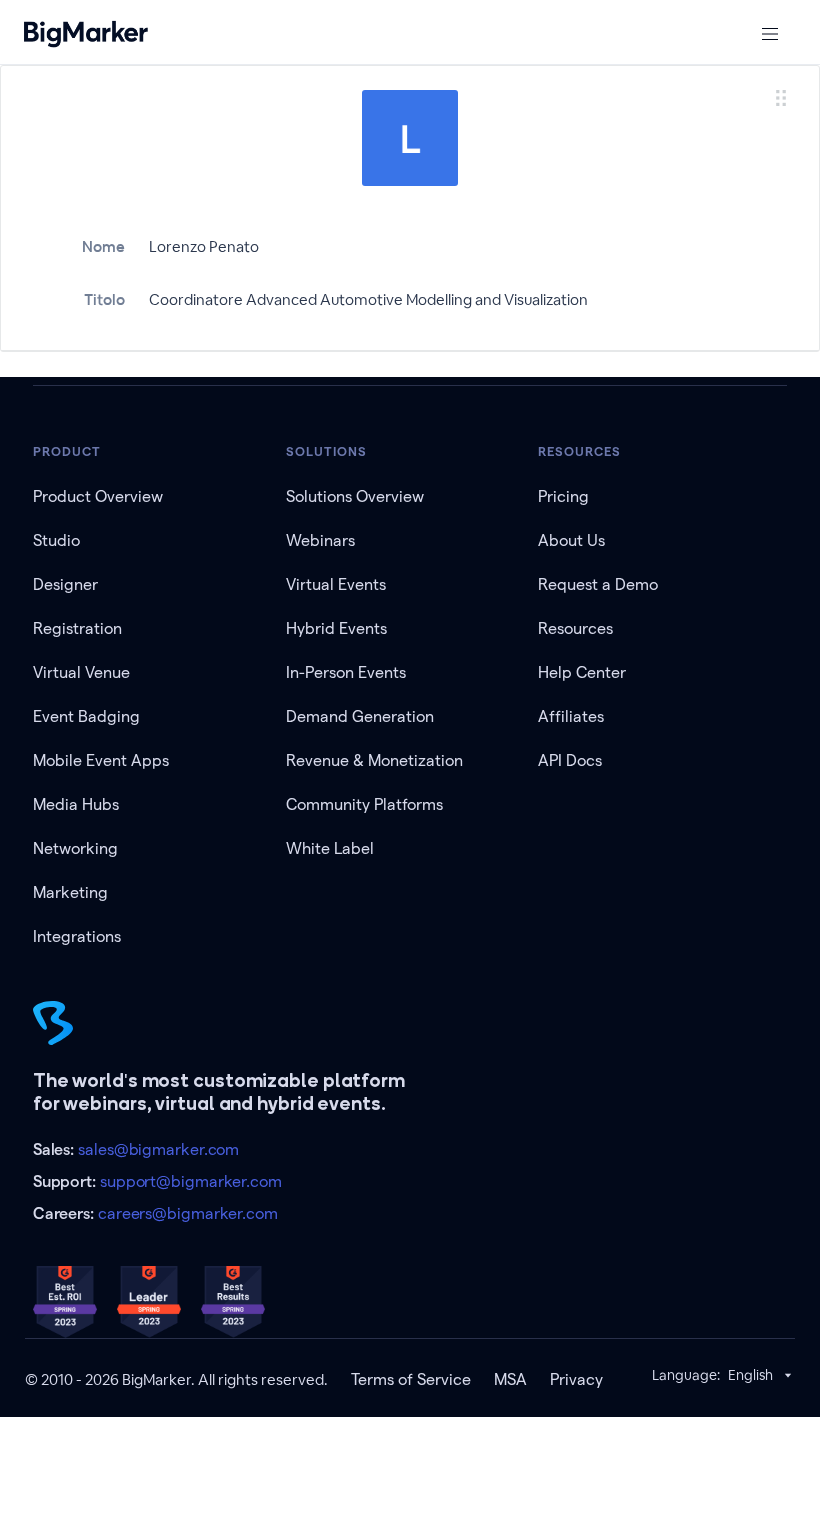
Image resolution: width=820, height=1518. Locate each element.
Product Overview (98, 496)
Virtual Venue (81, 672)
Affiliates (571, 716)
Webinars (320, 540)
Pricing (563, 496)
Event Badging (86, 716)
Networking (75, 848)
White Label (330, 848)
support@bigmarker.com (191, 1181)
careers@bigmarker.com (188, 1213)
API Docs (570, 760)
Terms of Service (411, 1379)
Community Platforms (364, 804)
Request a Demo (598, 584)
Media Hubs (76, 804)
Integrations (77, 936)
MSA (510, 1379)
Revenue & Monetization (374, 760)
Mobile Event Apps (101, 760)
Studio (56, 540)
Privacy (576, 1379)
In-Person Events (346, 672)
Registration (77, 628)
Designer (65, 584)
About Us (571, 540)
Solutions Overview (355, 496)
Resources (575, 628)
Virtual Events (336, 584)
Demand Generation (360, 716)
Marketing (70, 892)
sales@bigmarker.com (158, 1149)
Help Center (582, 672)
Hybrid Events (336, 628)
